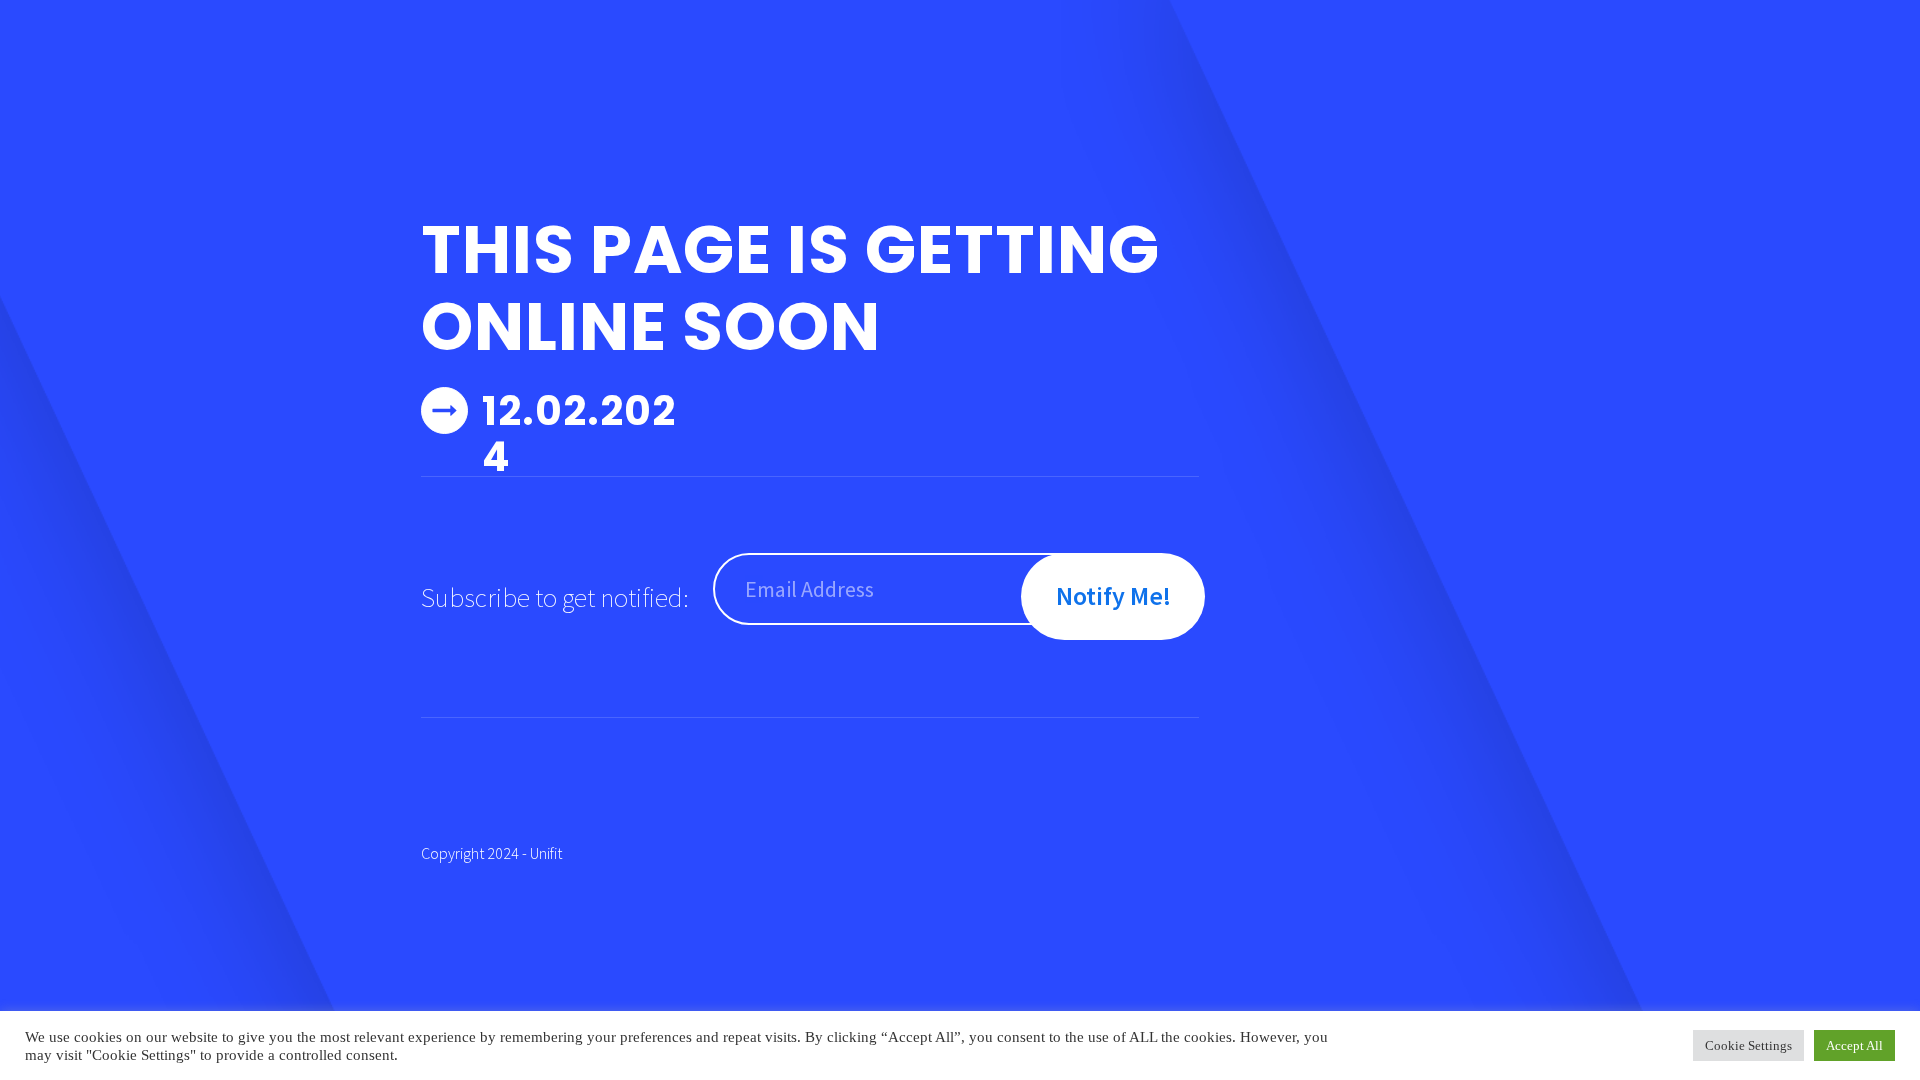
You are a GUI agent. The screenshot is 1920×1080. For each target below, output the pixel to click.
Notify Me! (1113, 595)
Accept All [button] (1854, 1045)
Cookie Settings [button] (1748, 1045)
